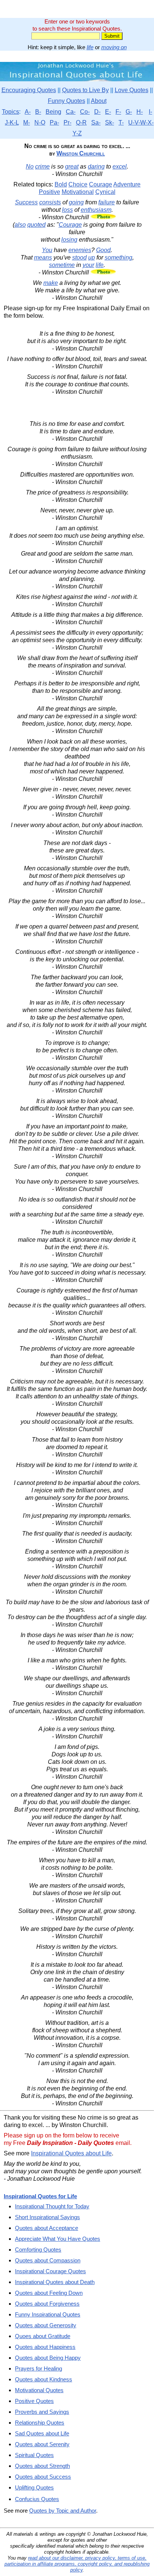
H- (140, 112)
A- (28, 112)
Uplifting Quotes (34, 2487)
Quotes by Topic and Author (63, 2511)
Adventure (127, 184)
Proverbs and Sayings (42, 2412)
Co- (85, 112)
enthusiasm (96, 210)
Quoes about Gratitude (43, 2336)
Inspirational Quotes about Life (71, 2153)
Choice (78, 184)
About (99, 101)
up (92, 257)
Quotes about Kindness (44, 2379)
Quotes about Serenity (42, 2444)
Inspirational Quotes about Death (55, 2282)
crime (42, 167)
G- (129, 112)
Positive (50, 192)
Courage (101, 184)
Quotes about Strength (42, 2466)
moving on (114, 47)
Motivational (78, 192)
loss (67, 210)
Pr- (67, 122)
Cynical (105, 192)
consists (50, 202)
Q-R (81, 122)
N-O (40, 122)
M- (27, 122)
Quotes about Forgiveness (47, 2304)
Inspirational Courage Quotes (50, 2271)
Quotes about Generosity (46, 2325)
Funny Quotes (67, 101)
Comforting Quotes (38, 2250)
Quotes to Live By (85, 90)
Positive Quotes (34, 2401)
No (30, 167)
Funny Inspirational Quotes (48, 2314)
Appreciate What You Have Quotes (58, 2239)
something (118, 257)
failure (107, 202)
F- (118, 112)
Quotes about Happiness (45, 2347)
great (72, 167)
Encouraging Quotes (29, 90)
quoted (36, 225)
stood (79, 257)
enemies (80, 250)
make (51, 283)
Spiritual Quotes (34, 2455)
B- (38, 112)
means (43, 257)
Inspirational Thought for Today (52, 2206)
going (76, 202)
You (47, 250)
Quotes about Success (43, 2477)
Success (26, 202)
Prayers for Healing (38, 2368)
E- (108, 112)
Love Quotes (132, 90)
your (88, 265)
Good (103, 250)
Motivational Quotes (39, 2390)
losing (69, 240)
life (90, 47)
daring (96, 167)
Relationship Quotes (40, 2423)
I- (150, 112)
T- (121, 122)
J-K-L (12, 122)
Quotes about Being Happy (48, 2358)
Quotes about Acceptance (47, 2228)
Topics (10, 112)
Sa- (96, 122)
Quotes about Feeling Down (49, 2293)
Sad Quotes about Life (42, 2433)
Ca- (71, 112)
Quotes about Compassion (48, 2260)
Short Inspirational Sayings (47, 2217)
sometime (62, 265)
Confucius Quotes (37, 2499)
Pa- (54, 122)
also (20, 225)
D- (97, 112)
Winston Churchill (81, 153)
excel (120, 167)
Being (53, 112)
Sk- (110, 122)
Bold (61, 184)
